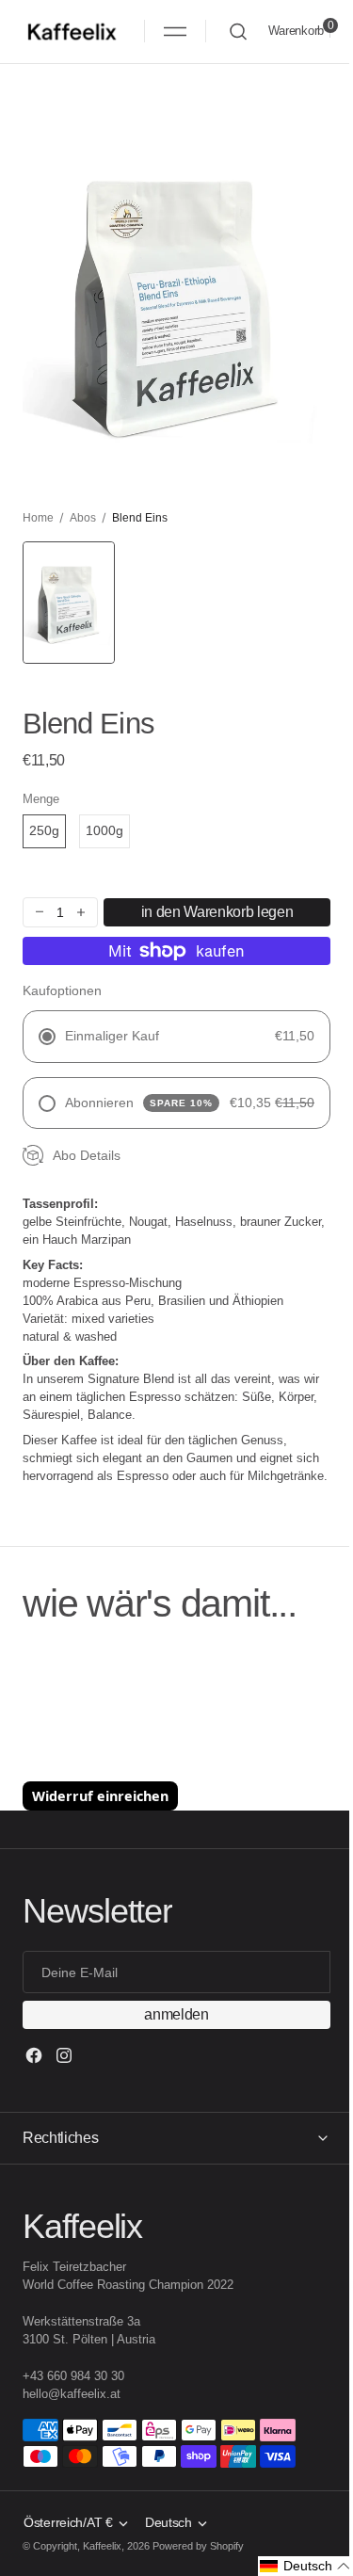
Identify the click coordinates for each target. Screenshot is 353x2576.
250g (44, 830)
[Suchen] (238, 32)
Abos (83, 518)
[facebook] (34, 2055)
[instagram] (64, 2055)
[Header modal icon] (175, 31)
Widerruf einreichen (100, 1796)
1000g (104, 830)
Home (38, 518)
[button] (175, 31)
